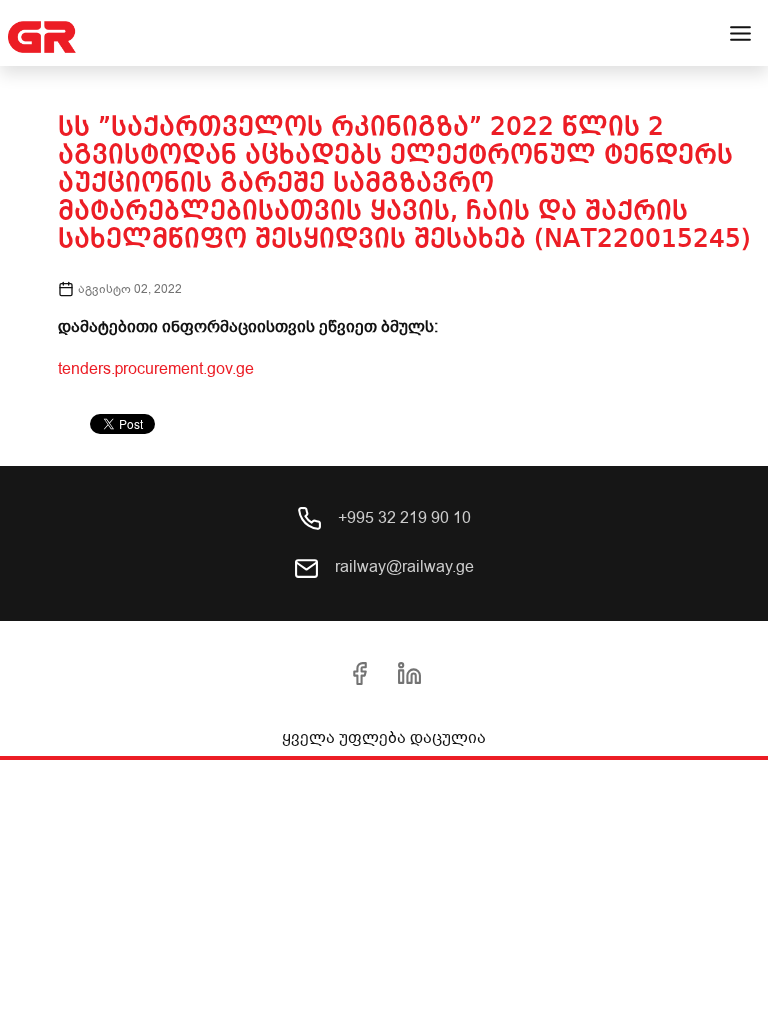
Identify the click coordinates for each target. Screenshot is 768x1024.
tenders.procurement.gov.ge (156, 369)
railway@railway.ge (402, 567)
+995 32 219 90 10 (402, 518)
